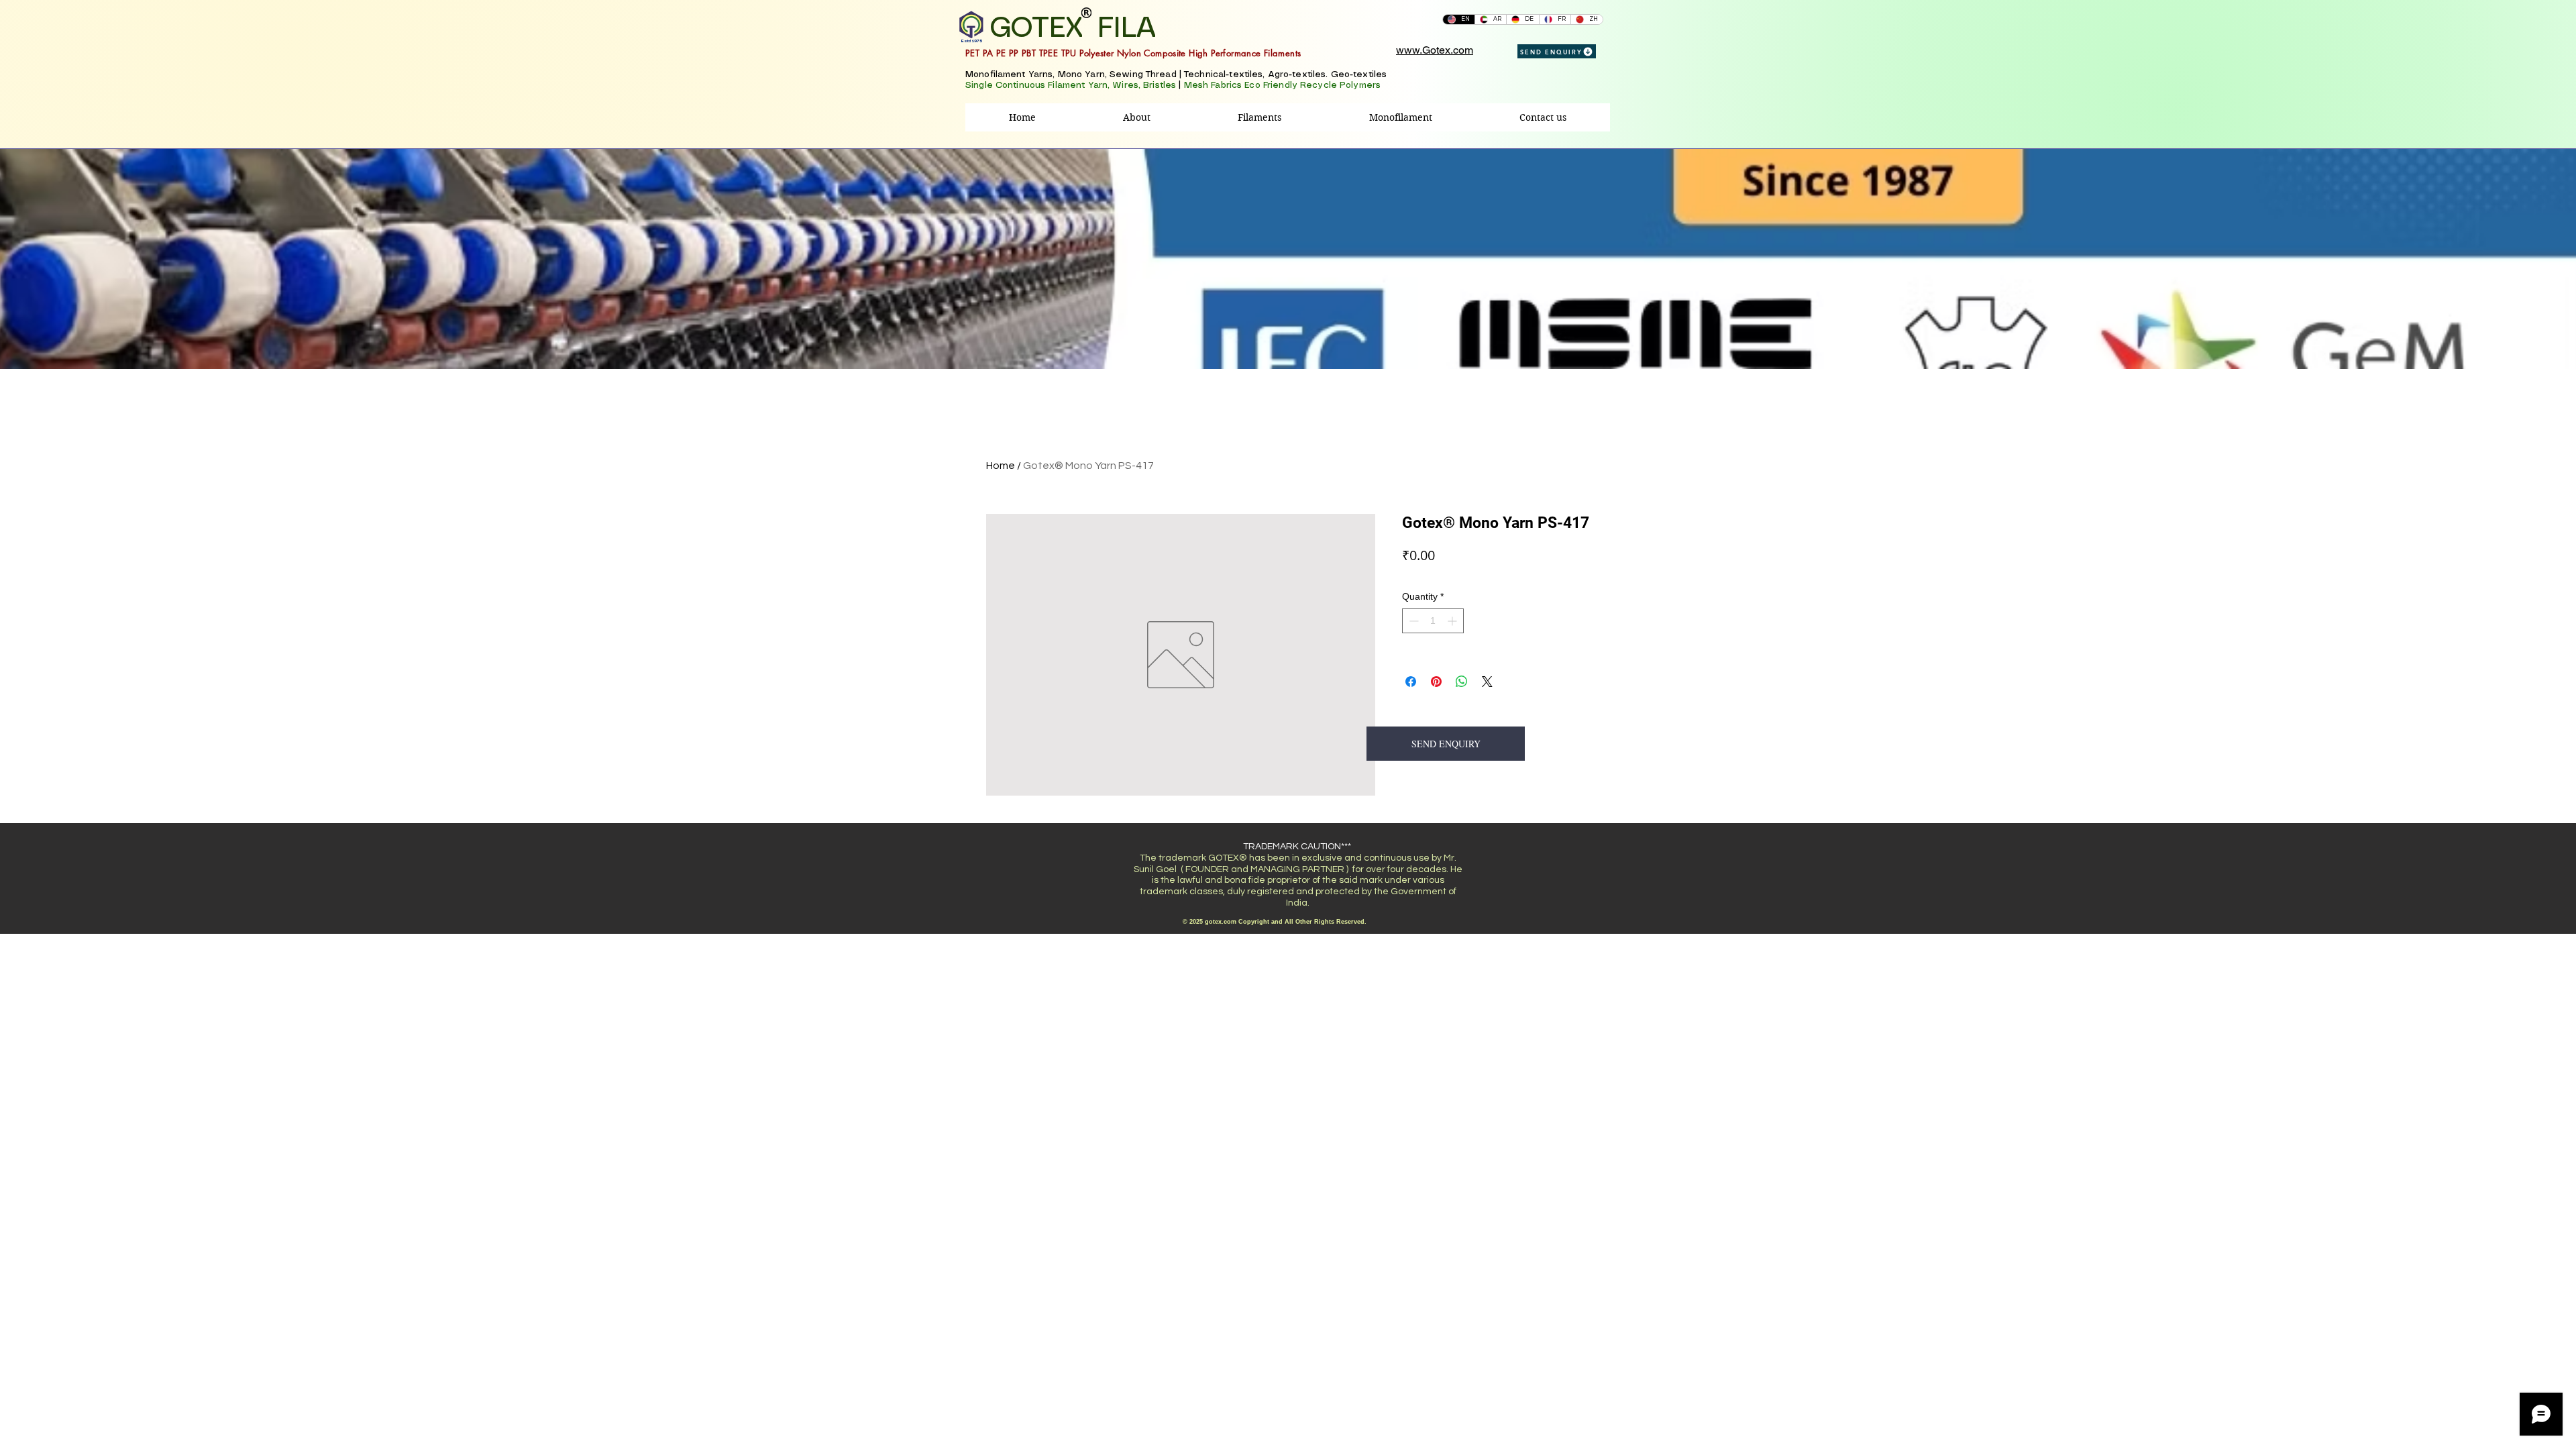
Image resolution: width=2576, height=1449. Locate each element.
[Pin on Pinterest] (1436, 682)
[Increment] (1453, 621)
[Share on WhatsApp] (1462, 682)
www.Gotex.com (1435, 50)
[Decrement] (1412, 621)
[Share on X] (1487, 682)
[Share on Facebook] (1411, 682)
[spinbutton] (1433, 621)
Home (1001, 466)
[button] (1259, 117)
